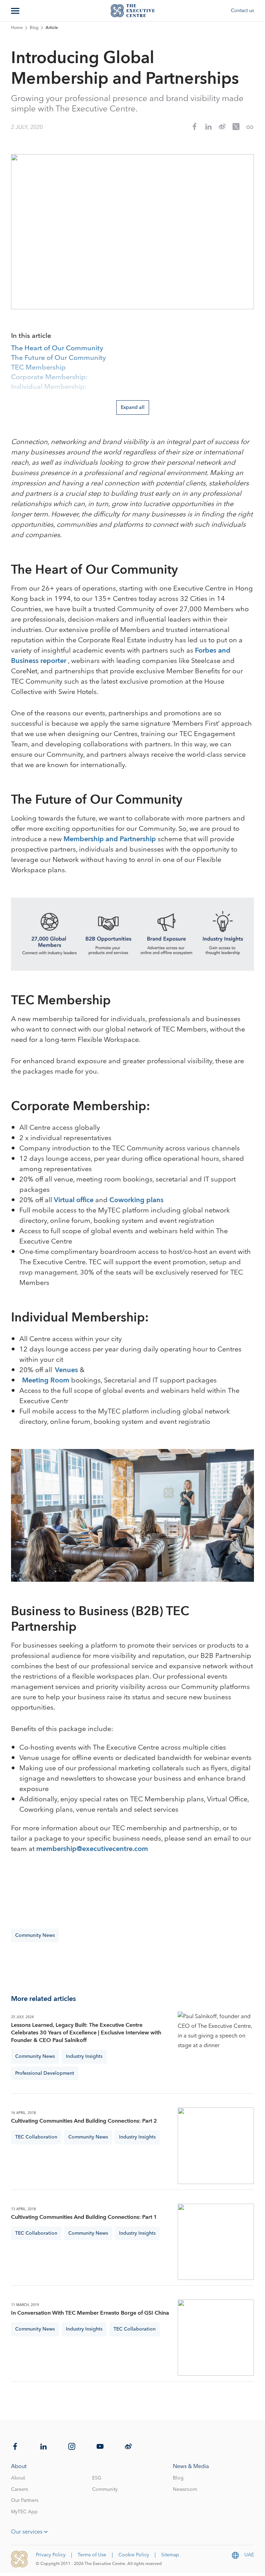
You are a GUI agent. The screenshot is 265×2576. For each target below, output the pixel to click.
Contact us (242, 11)
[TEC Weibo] (128, 2446)
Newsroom (185, 2489)
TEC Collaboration (36, 2137)
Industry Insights (84, 2056)
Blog (34, 28)
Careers (19, 2489)
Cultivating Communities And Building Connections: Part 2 (84, 2121)
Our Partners (25, 2500)
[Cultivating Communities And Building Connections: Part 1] (216, 2242)
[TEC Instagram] (72, 2446)
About (18, 2478)
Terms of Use (92, 2555)
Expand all (133, 407)
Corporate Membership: (49, 378)
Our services (27, 2532)
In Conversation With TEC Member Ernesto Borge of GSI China (90, 2313)
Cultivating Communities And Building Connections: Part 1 (84, 2217)
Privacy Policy (51, 2555)
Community (105, 2489)
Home (17, 28)
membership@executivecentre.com (92, 1849)
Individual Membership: (49, 387)
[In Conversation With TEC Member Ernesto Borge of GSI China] (216, 2338)
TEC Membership (38, 368)
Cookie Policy (134, 2555)
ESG (97, 2478)
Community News (35, 1935)
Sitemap (170, 2555)
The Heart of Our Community (57, 349)
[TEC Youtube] (100, 2446)
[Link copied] (250, 127)
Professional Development (45, 2073)
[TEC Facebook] (15, 2446)
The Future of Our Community (58, 358)
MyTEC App (24, 2512)
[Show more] (16, 11)
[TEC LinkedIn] (43, 2446)
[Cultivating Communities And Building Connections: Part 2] (216, 2146)
